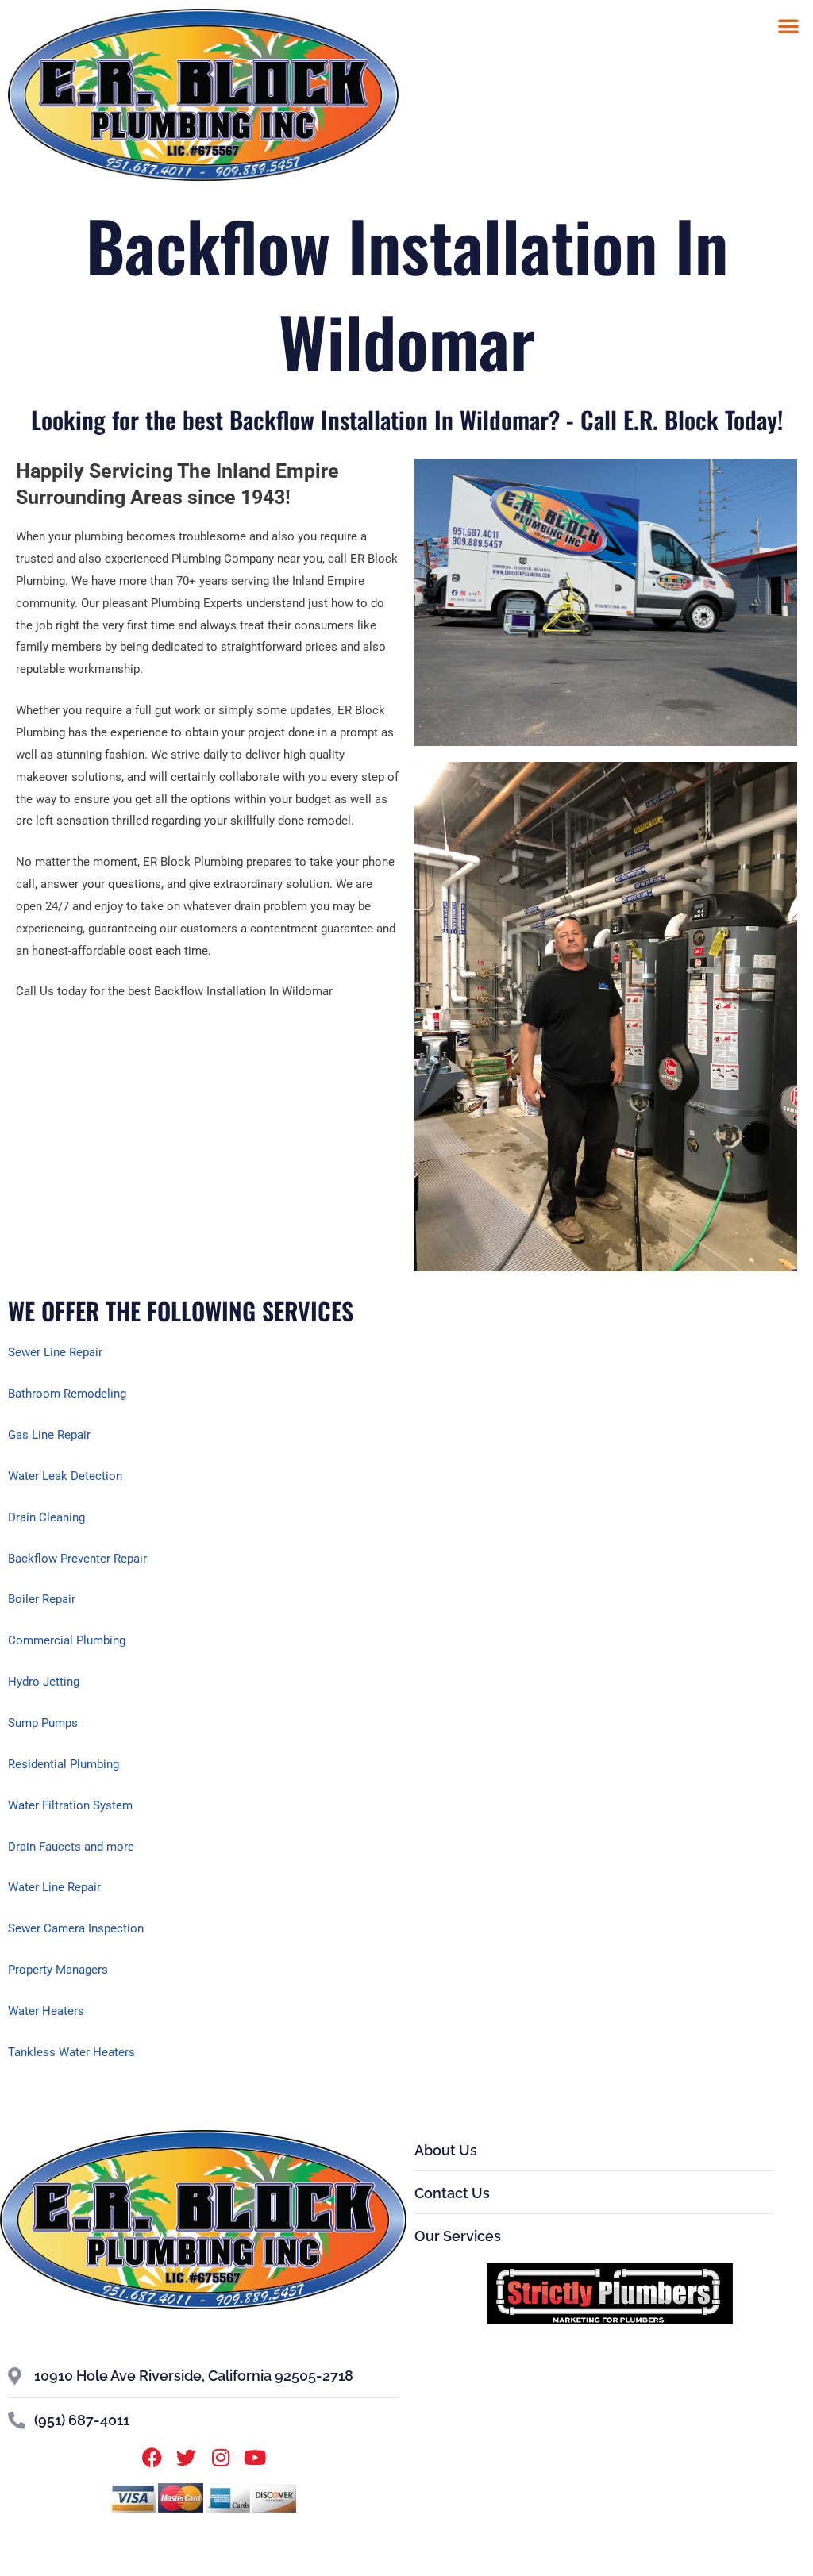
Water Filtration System (70, 1805)
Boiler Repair (42, 1599)
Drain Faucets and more (71, 1847)
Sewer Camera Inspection (76, 1928)
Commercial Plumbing (67, 1640)
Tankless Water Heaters (71, 2052)
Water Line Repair (54, 1887)
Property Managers (58, 1970)
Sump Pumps (43, 1723)
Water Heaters (46, 2011)
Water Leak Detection (65, 1476)
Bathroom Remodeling (67, 1394)
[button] (788, 25)
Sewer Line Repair (55, 1352)
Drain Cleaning (46, 1517)
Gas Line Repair (49, 1435)
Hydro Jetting (44, 1682)
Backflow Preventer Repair (77, 1559)
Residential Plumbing (64, 1764)
